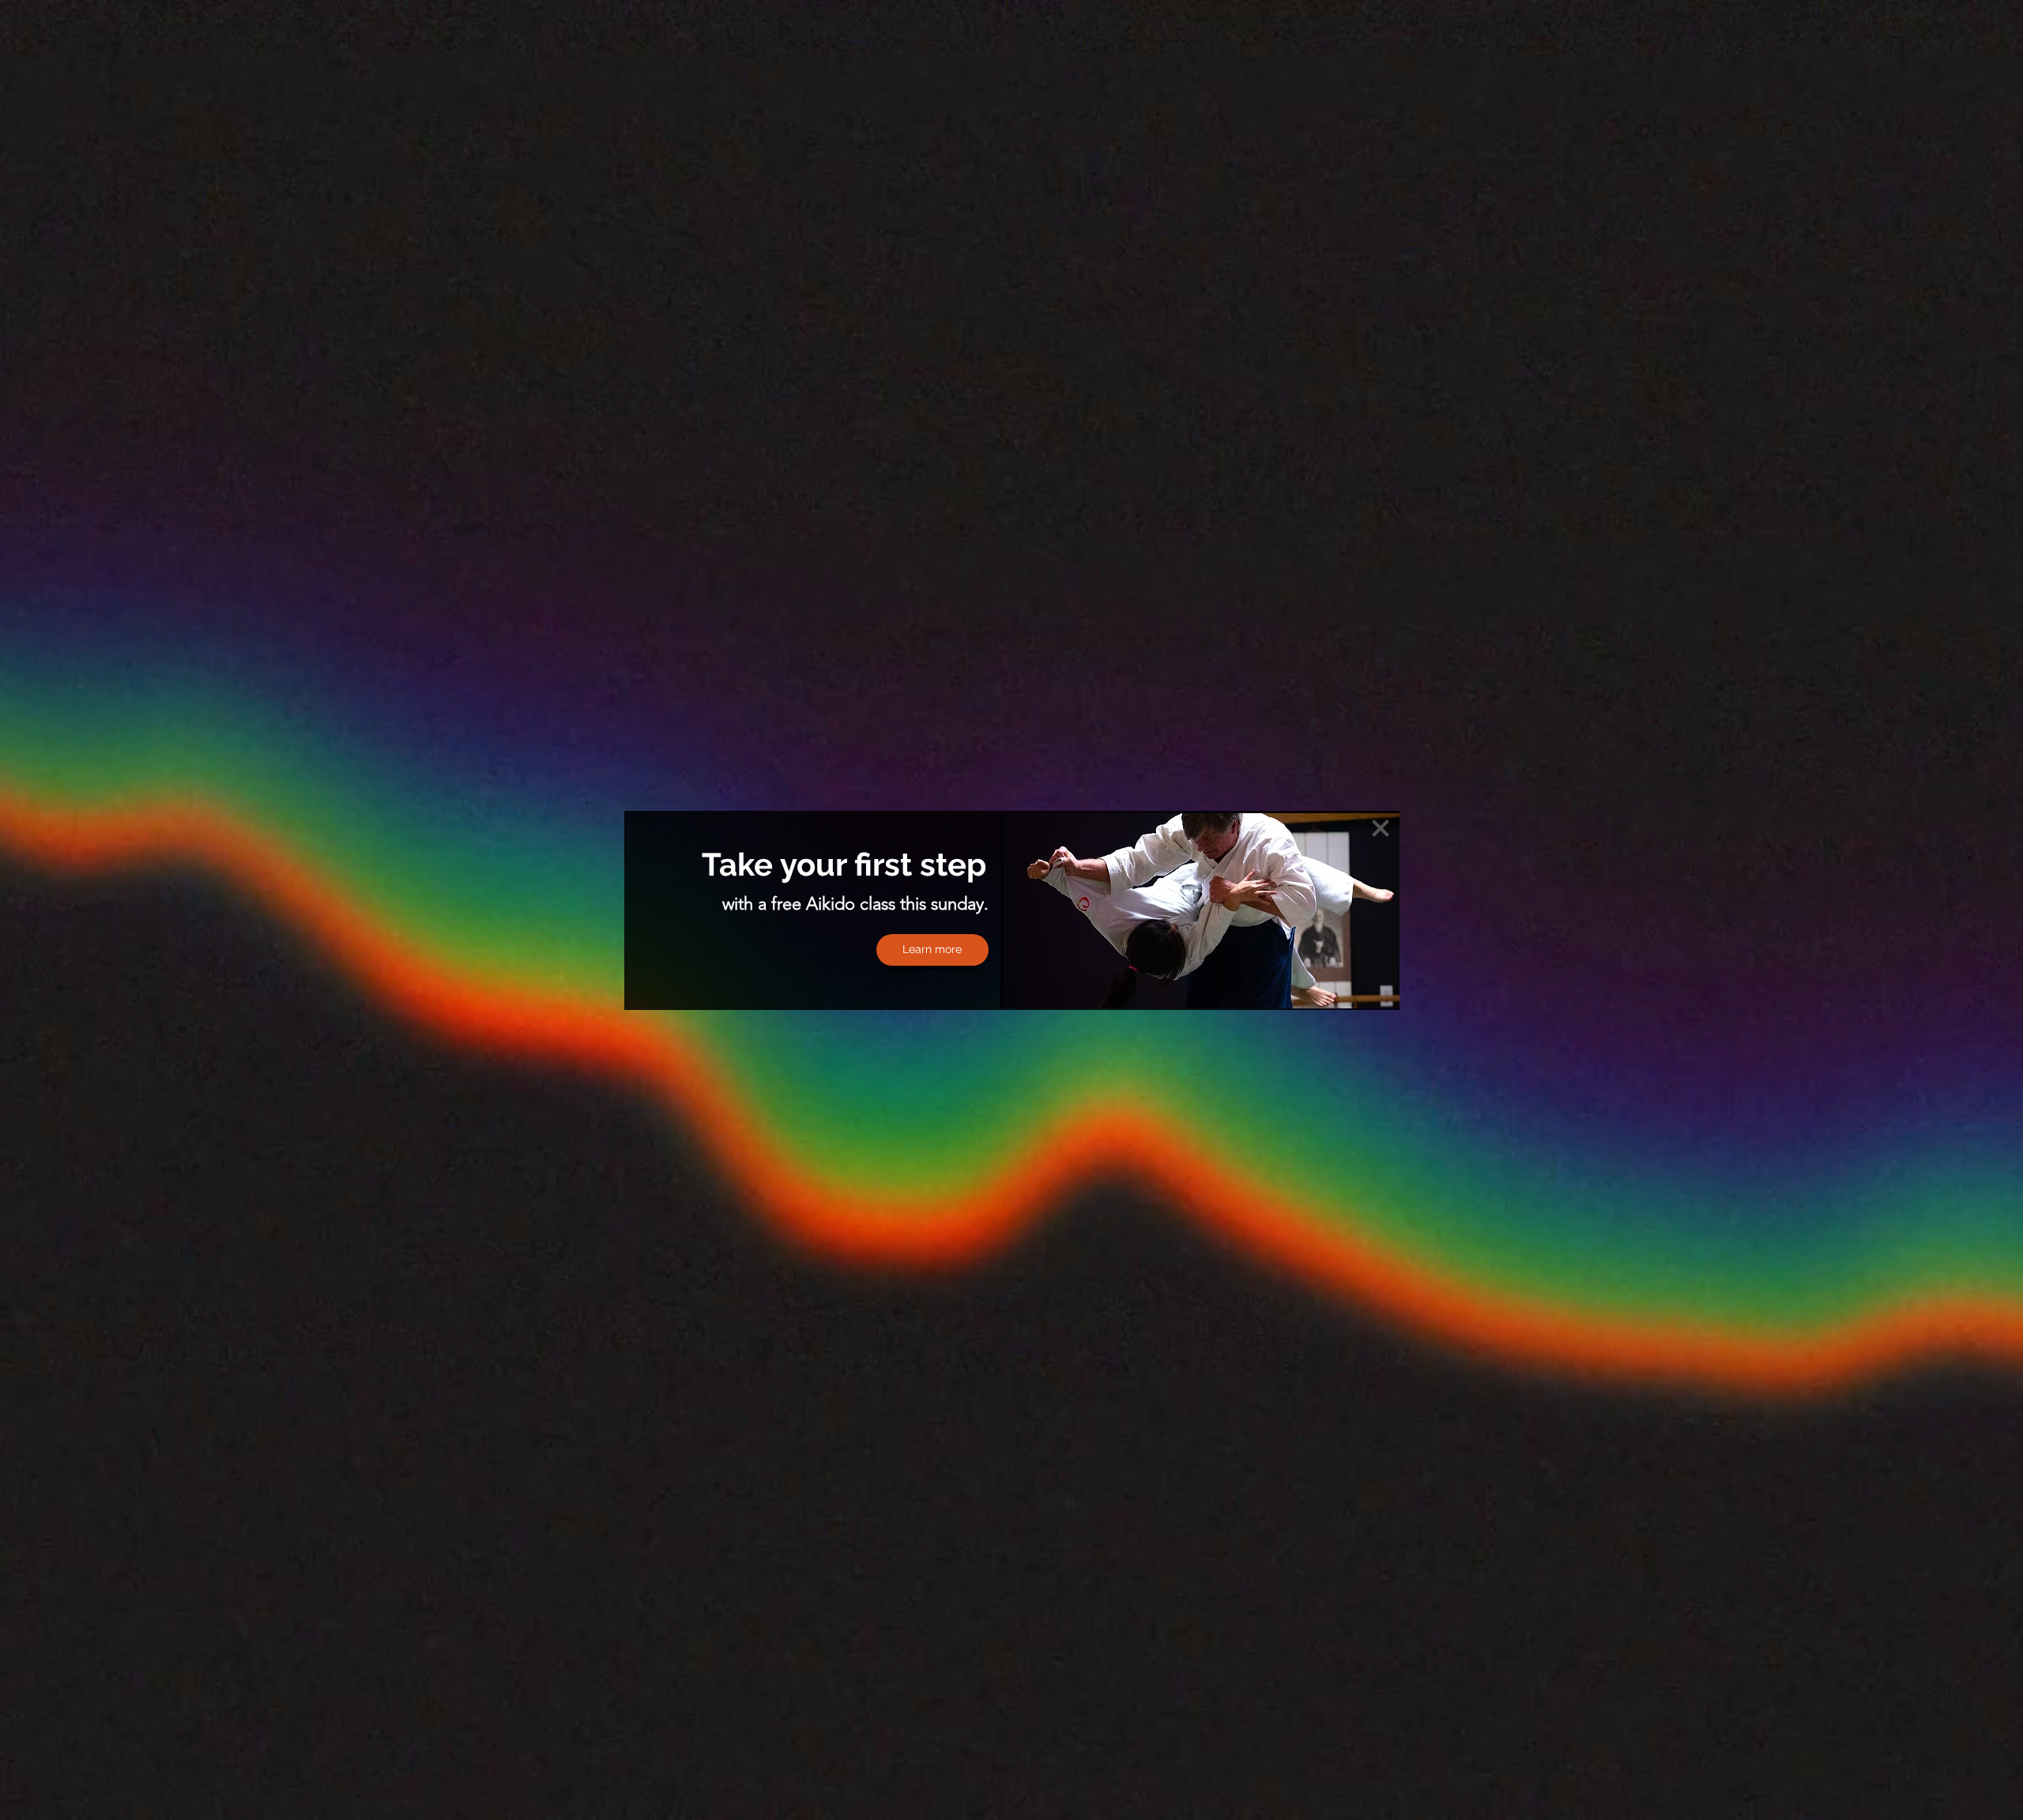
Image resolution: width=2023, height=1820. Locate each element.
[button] (1381, 828)
